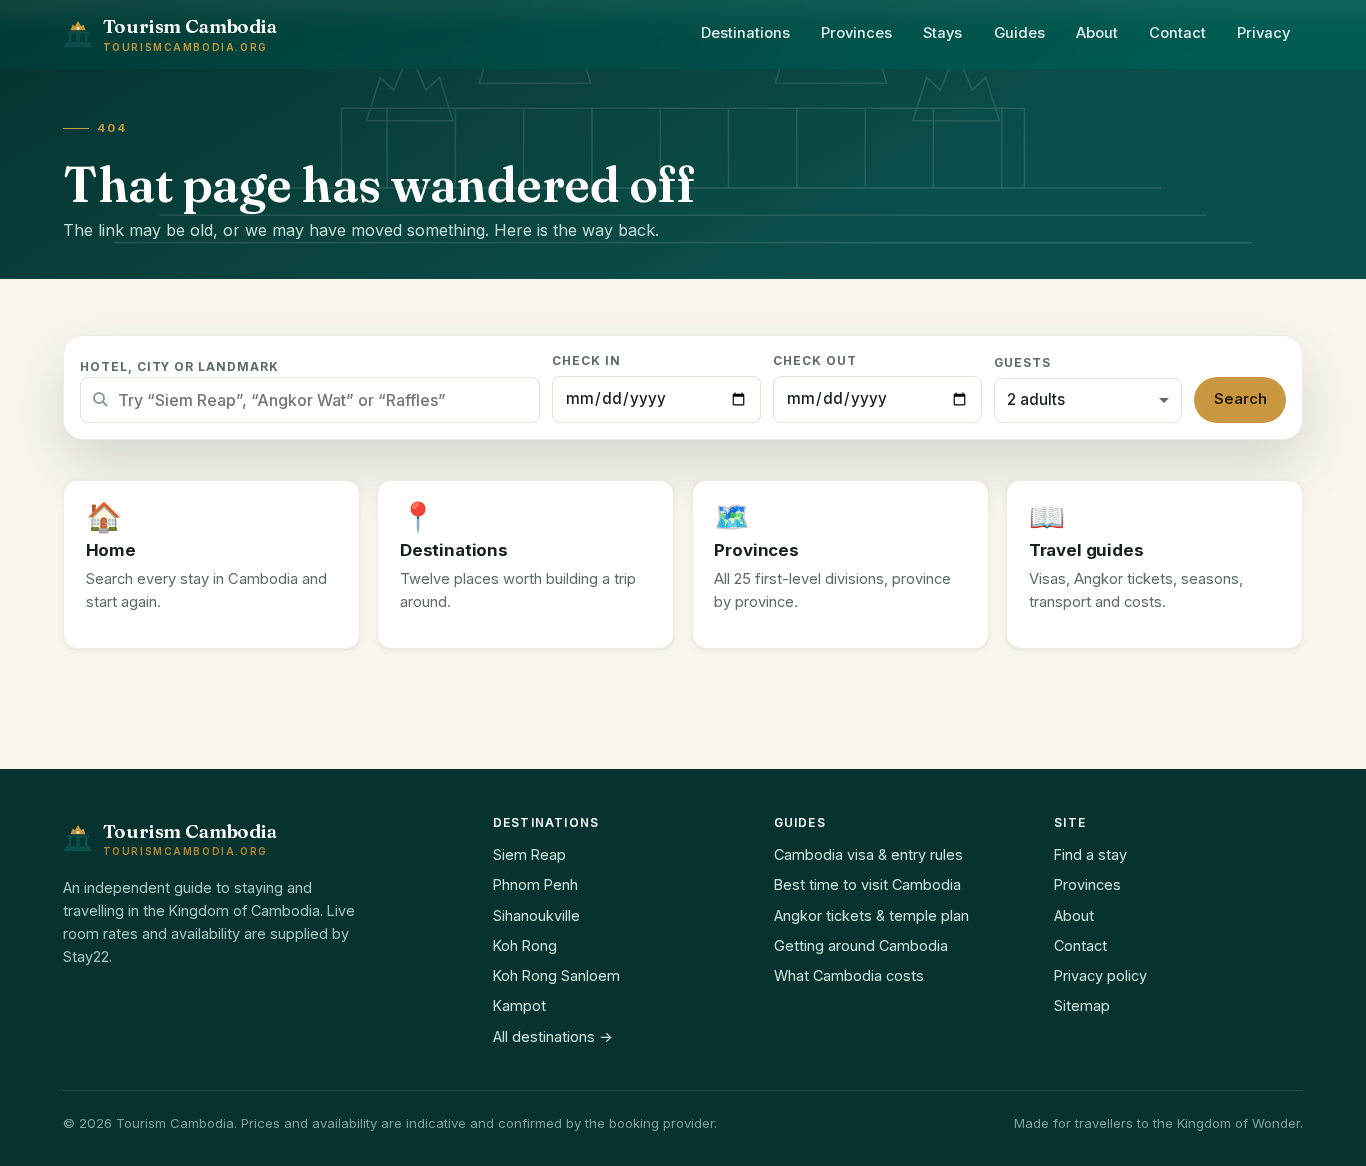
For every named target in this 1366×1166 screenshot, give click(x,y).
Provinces (856, 33)
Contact (1177, 33)
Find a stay (1090, 854)
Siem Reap (529, 854)
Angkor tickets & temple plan (871, 915)
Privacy (1263, 33)
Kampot (519, 1005)
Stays (942, 33)
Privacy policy (1100, 975)
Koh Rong (525, 945)
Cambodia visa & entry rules (868, 854)
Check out (815, 361)
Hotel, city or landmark (179, 367)
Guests (1022, 363)
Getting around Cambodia (861, 945)
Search (1240, 399)
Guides (1019, 33)
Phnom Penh (535, 884)
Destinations (745, 33)
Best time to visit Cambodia (867, 884)
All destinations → (553, 1036)
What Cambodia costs (849, 975)
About (1097, 33)
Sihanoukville (536, 915)
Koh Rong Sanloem (556, 975)
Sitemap (1082, 1005)
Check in (586, 361)
